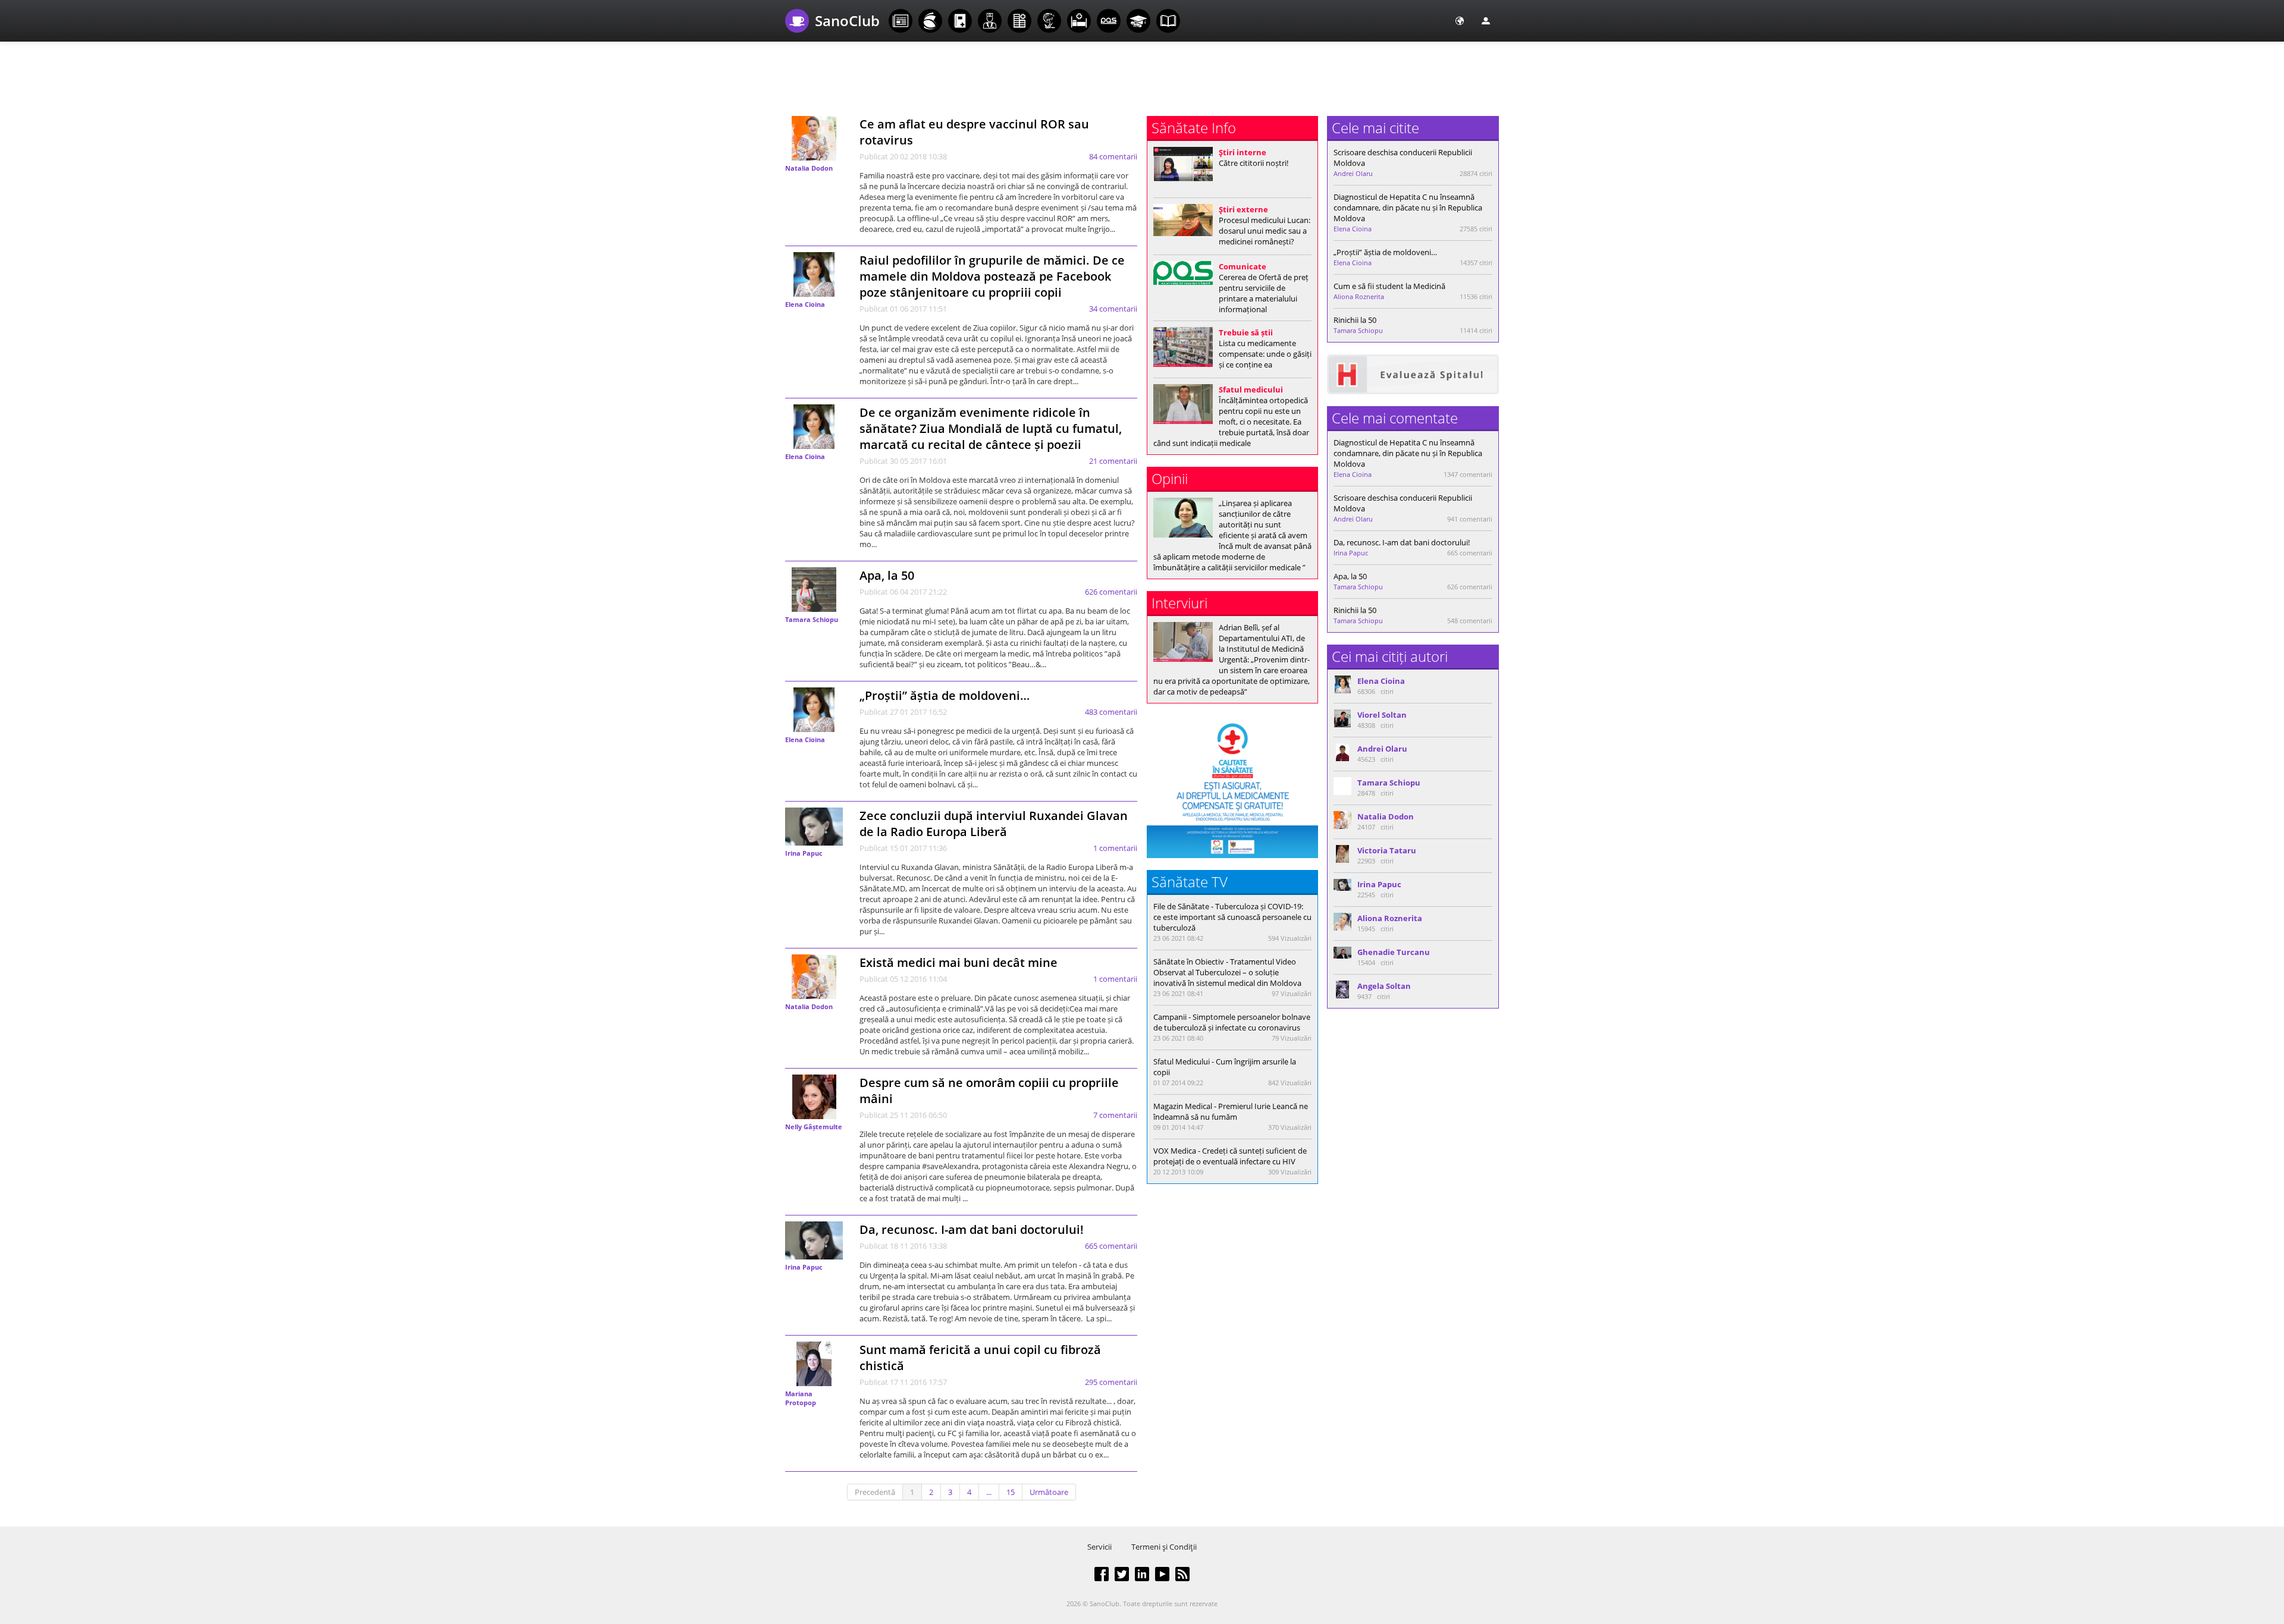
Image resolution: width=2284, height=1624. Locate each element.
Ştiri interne (1243, 152)
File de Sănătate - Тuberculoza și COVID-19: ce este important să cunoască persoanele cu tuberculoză (1232, 917)
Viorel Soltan (1382, 715)
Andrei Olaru (1353, 173)
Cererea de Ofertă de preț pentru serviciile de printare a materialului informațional (1264, 293)
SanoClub (847, 21)
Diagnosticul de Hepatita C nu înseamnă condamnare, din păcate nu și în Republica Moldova (1408, 208)
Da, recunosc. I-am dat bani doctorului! (972, 1229)
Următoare (1049, 1492)
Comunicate (1243, 266)
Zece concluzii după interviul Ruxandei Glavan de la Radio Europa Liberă (994, 824)
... (989, 1492)
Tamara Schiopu (812, 619)
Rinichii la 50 (1355, 320)
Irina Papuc (804, 853)
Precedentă (875, 1492)
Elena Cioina (805, 304)
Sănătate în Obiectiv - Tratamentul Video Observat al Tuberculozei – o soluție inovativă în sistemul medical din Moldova (1227, 972)
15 (1011, 1492)
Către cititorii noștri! (1254, 163)
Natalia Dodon (809, 168)
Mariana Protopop (801, 1398)
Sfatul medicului (1251, 389)
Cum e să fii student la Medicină (1389, 286)
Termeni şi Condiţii (1164, 1547)
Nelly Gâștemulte (814, 1127)
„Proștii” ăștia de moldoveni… (945, 695)
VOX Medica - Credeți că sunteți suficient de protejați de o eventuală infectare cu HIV (1230, 1156)
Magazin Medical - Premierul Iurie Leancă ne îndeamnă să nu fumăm (1231, 1111)
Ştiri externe (1243, 209)
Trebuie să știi (1246, 332)
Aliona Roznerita (1359, 296)
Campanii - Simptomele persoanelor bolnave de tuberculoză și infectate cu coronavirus (1232, 1022)
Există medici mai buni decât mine (959, 962)
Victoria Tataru (1387, 850)
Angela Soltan (1384, 986)
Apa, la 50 (887, 575)
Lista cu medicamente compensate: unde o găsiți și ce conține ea (1265, 354)
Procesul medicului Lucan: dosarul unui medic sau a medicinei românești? (1265, 231)
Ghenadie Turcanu (1394, 952)
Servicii (1099, 1547)
